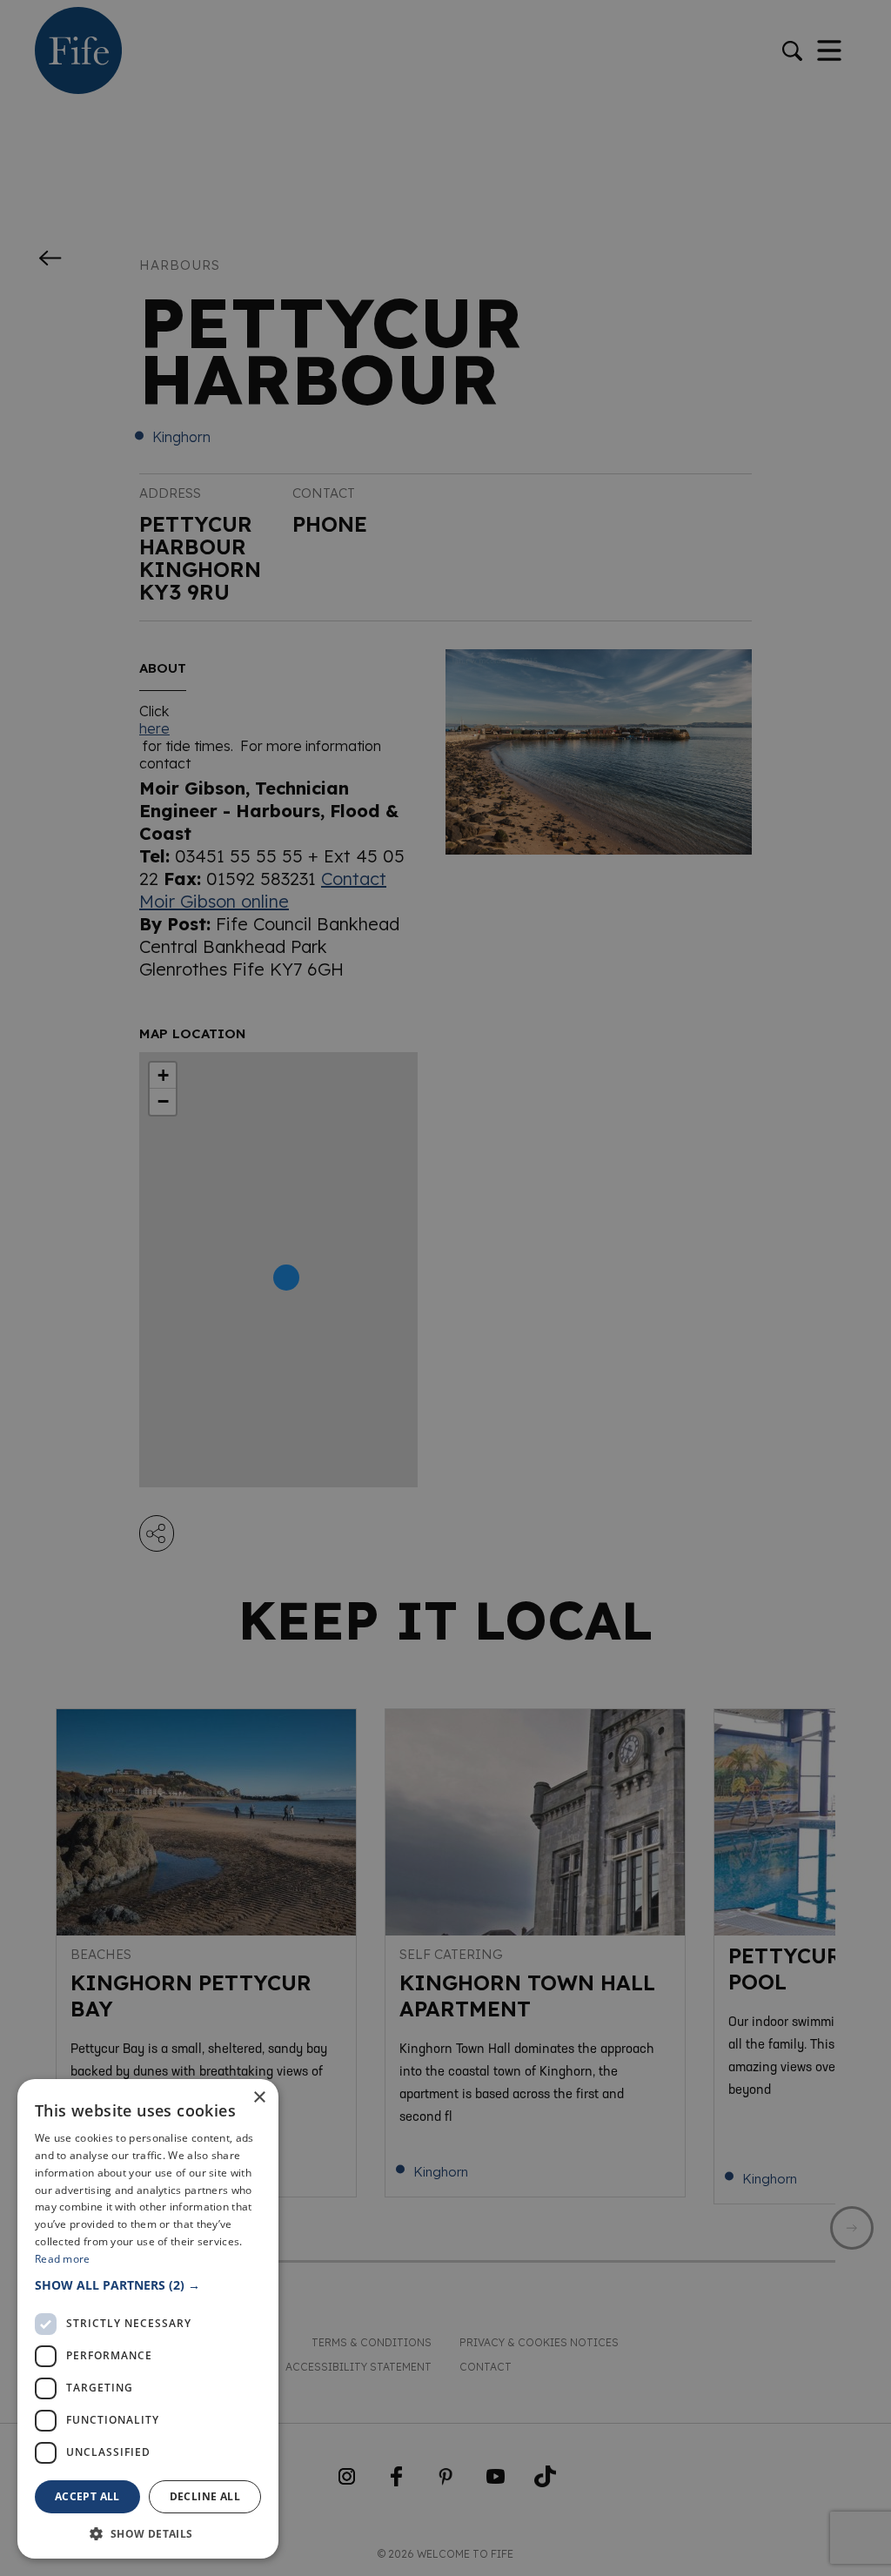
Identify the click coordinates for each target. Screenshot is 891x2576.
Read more (63, 2259)
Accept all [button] (87, 2496)
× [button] (259, 2098)
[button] (148, 2285)
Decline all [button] (205, 2496)
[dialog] (445, 1288)
